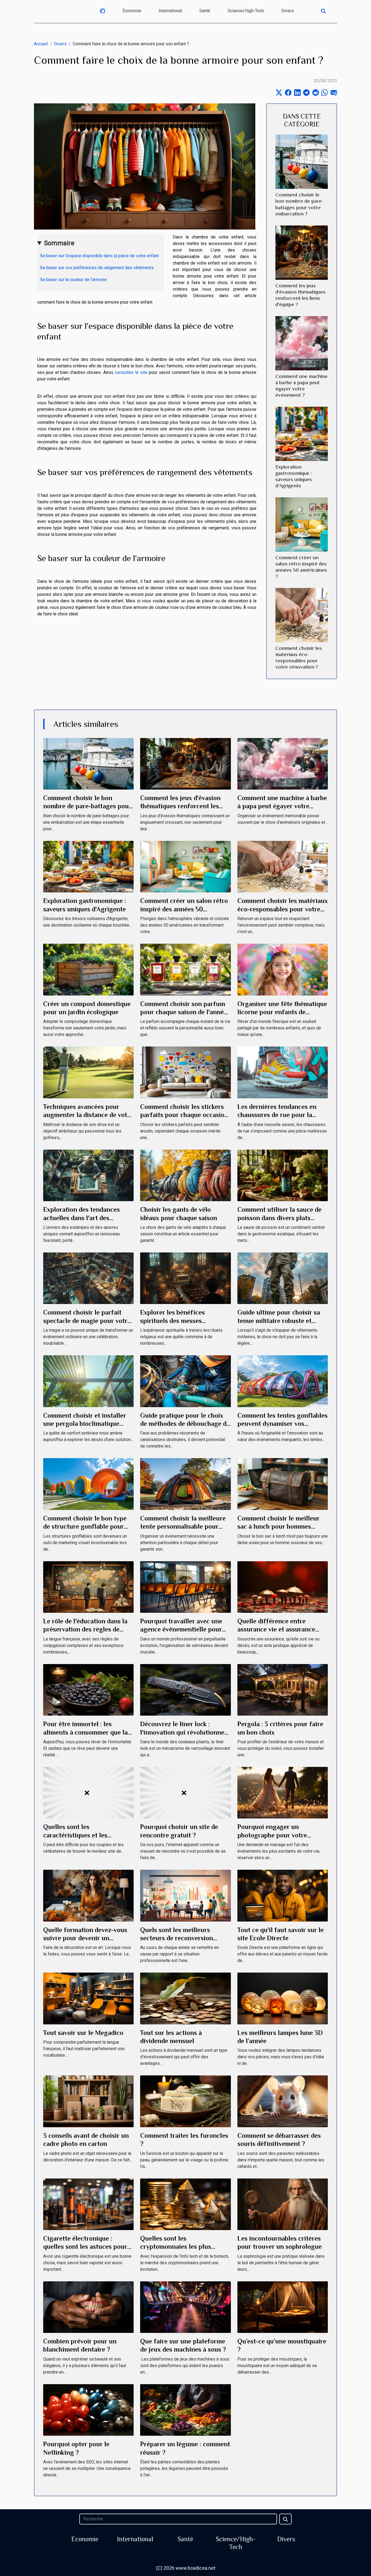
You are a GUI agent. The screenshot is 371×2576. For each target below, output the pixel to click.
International (170, 11)
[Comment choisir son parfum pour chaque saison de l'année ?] (185, 969)
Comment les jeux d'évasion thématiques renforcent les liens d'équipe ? (180, 806)
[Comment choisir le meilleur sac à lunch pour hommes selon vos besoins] (283, 1484)
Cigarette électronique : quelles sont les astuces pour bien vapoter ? (85, 2247)
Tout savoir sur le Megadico (83, 2033)
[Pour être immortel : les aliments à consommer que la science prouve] (88, 1689)
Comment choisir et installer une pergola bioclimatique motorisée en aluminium (85, 1424)
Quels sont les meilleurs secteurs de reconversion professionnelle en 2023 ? (178, 1938)
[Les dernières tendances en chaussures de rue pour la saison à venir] (283, 1072)
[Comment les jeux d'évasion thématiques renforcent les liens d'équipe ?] (302, 252)
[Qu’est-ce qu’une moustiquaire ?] (283, 2307)
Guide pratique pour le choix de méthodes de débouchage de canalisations (185, 1424)
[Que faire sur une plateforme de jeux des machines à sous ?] (185, 2307)
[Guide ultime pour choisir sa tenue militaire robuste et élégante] (283, 1278)
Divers (288, 11)
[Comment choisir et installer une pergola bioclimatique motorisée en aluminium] (88, 1381)
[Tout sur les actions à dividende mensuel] (185, 1998)
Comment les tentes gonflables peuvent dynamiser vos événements (282, 1424)
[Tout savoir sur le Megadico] (88, 1998)
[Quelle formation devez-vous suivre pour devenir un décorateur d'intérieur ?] (88, 1895)
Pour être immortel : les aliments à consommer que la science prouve (85, 1732)
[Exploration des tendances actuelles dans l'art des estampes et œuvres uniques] (88, 1175)
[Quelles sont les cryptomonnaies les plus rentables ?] (185, 2204)
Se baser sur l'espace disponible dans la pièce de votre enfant (100, 256)
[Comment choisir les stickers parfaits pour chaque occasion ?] (185, 1072)
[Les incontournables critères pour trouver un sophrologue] (283, 2204)
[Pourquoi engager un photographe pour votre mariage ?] (283, 1792)
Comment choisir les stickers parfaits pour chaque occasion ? (184, 1115)
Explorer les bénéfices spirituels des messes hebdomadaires (172, 1321)
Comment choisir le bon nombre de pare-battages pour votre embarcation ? (87, 806)
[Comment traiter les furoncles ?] (185, 2101)
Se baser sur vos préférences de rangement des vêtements (97, 268)
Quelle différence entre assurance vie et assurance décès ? (276, 1629)
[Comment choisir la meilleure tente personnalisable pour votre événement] (185, 1484)
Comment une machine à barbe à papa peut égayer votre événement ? (282, 806)
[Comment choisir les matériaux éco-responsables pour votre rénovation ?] (302, 615)
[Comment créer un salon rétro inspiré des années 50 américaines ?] (302, 524)
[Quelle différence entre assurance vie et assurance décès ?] (283, 1587)
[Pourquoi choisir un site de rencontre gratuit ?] (185, 1792)
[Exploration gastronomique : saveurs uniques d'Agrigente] (302, 433)
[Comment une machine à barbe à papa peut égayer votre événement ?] (302, 343)
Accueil (41, 44)
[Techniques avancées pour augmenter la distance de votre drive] (88, 1072)
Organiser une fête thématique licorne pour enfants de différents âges (282, 1012)
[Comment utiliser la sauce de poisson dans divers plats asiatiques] (283, 1175)
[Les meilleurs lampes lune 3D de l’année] (283, 1998)
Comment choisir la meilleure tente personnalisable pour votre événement (183, 1526)
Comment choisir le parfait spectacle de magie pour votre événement (87, 1321)
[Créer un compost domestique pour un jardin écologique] (88, 969)
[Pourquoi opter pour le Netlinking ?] (88, 2410)
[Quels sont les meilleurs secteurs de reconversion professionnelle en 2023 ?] (185, 1895)
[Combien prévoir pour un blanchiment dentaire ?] (88, 2307)
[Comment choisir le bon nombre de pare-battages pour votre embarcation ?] (302, 162)
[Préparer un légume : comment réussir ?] (185, 2410)
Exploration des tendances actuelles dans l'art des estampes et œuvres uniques (85, 1218)
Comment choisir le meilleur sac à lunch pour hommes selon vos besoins (279, 1526)
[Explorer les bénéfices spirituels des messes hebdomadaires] (185, 1278)
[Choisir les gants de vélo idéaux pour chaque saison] (185, 1175)
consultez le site (131, 372)
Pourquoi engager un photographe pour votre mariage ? (272, 1835)
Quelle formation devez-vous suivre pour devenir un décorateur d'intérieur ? (85, 1938)
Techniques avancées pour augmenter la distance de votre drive (88, 1115)
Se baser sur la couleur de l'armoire (74, 280)
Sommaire (59, 243)
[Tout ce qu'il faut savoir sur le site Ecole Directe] (283, 1895)
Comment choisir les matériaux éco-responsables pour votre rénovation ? (283, 909)
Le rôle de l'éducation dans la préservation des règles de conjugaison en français (85, 1629)
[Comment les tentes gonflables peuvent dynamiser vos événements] (283, 1381)
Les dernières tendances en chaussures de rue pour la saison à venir (277, 1115)
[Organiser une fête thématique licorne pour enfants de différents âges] (283, 969)
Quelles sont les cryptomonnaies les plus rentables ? (176, 2247)
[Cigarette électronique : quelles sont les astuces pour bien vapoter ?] (88, 2204)
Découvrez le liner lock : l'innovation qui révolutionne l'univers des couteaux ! (182, 1732)
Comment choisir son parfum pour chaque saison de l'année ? (184, 1012)
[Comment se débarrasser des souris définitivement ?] (283, 2101)
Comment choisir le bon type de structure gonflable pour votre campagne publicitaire (85, 1526)
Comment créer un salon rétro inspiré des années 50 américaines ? (184, 909)
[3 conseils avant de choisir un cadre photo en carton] (88, 2101)
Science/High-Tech (246, 11)
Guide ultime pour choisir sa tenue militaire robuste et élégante (279, 1321)
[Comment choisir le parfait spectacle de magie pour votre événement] (88, 1278)
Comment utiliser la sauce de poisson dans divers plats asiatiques (279, 1218)
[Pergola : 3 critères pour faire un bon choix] (283, 1689)
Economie (132, 11)
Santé (205, 11)
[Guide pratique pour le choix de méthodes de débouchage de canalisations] (185, 1381)
